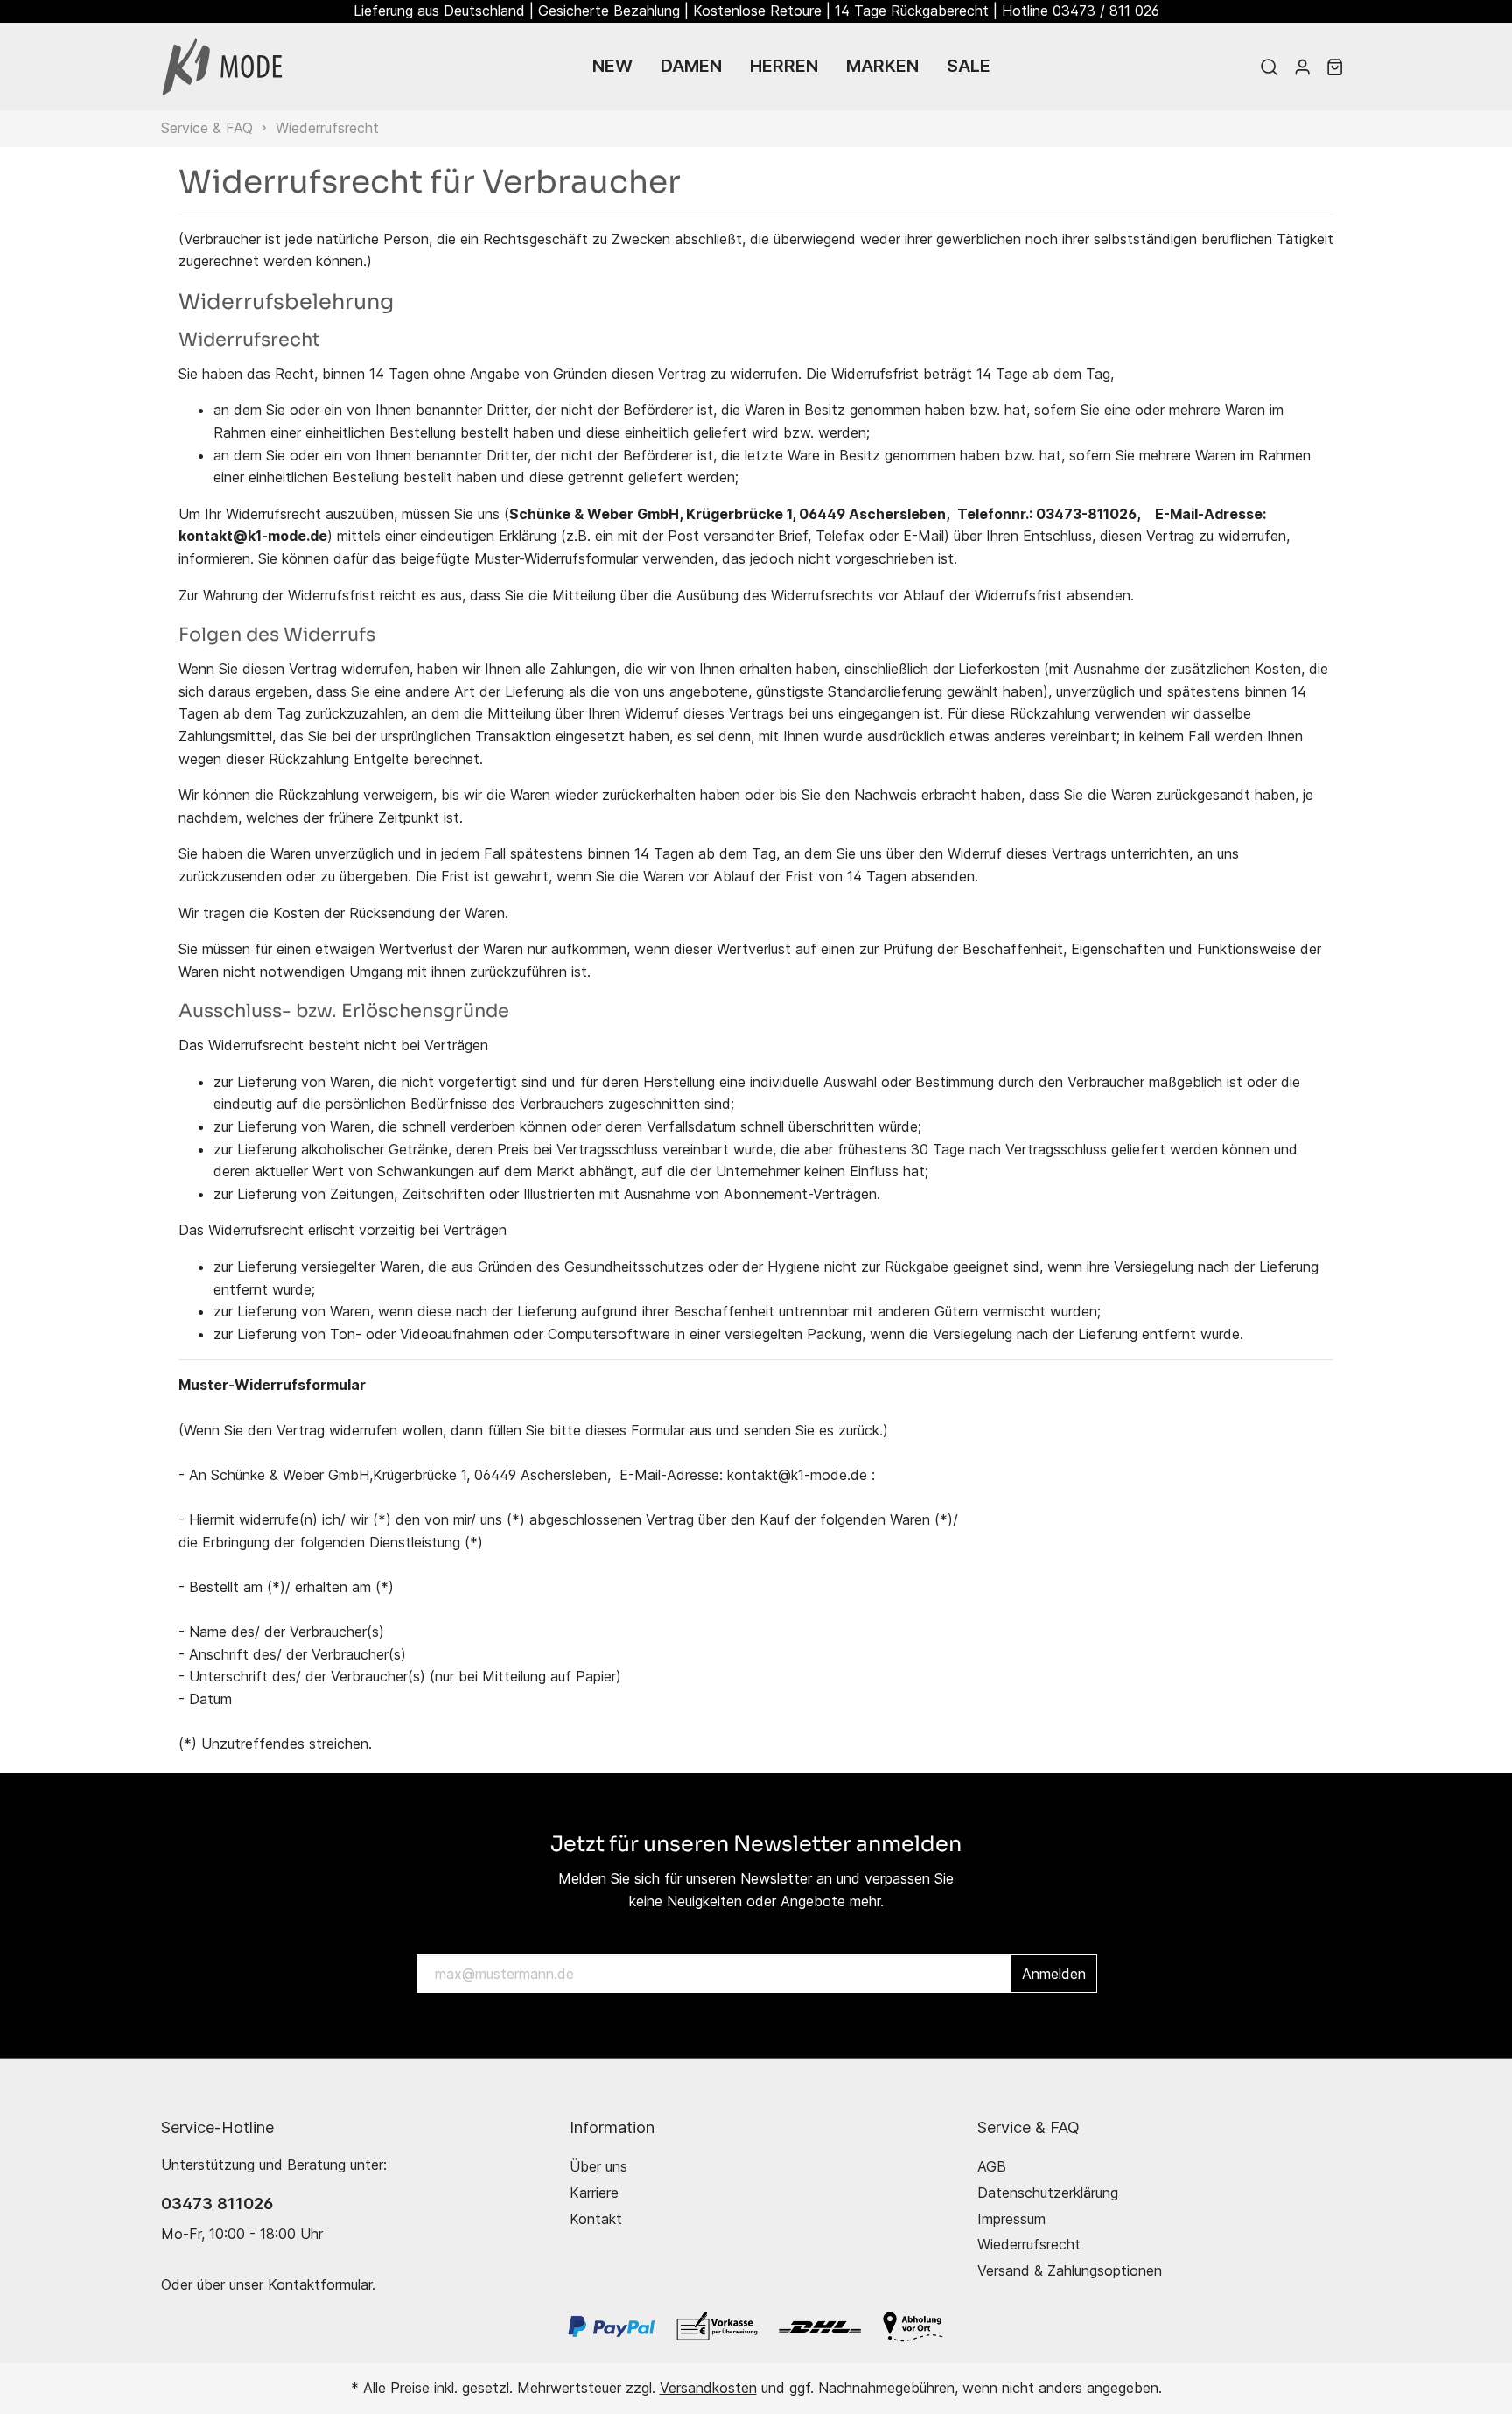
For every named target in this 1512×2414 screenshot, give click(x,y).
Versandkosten (708, 2388)
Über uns (598, 2166)
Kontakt (596, 2219)
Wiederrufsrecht (1029, 2244)
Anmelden (1054, 1974)
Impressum (1011, 2219)
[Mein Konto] (1302, 67)
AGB (992, 2166)
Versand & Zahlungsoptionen (1070, 2270)
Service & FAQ (1029, 2127)
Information (612, 2127)
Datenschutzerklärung (1048, 2193)
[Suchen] (1269, 67)
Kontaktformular (320, 2284)
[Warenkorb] (1335, 67)
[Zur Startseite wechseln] (222, 67)
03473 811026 (217, 2203)
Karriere (594, 2193)
